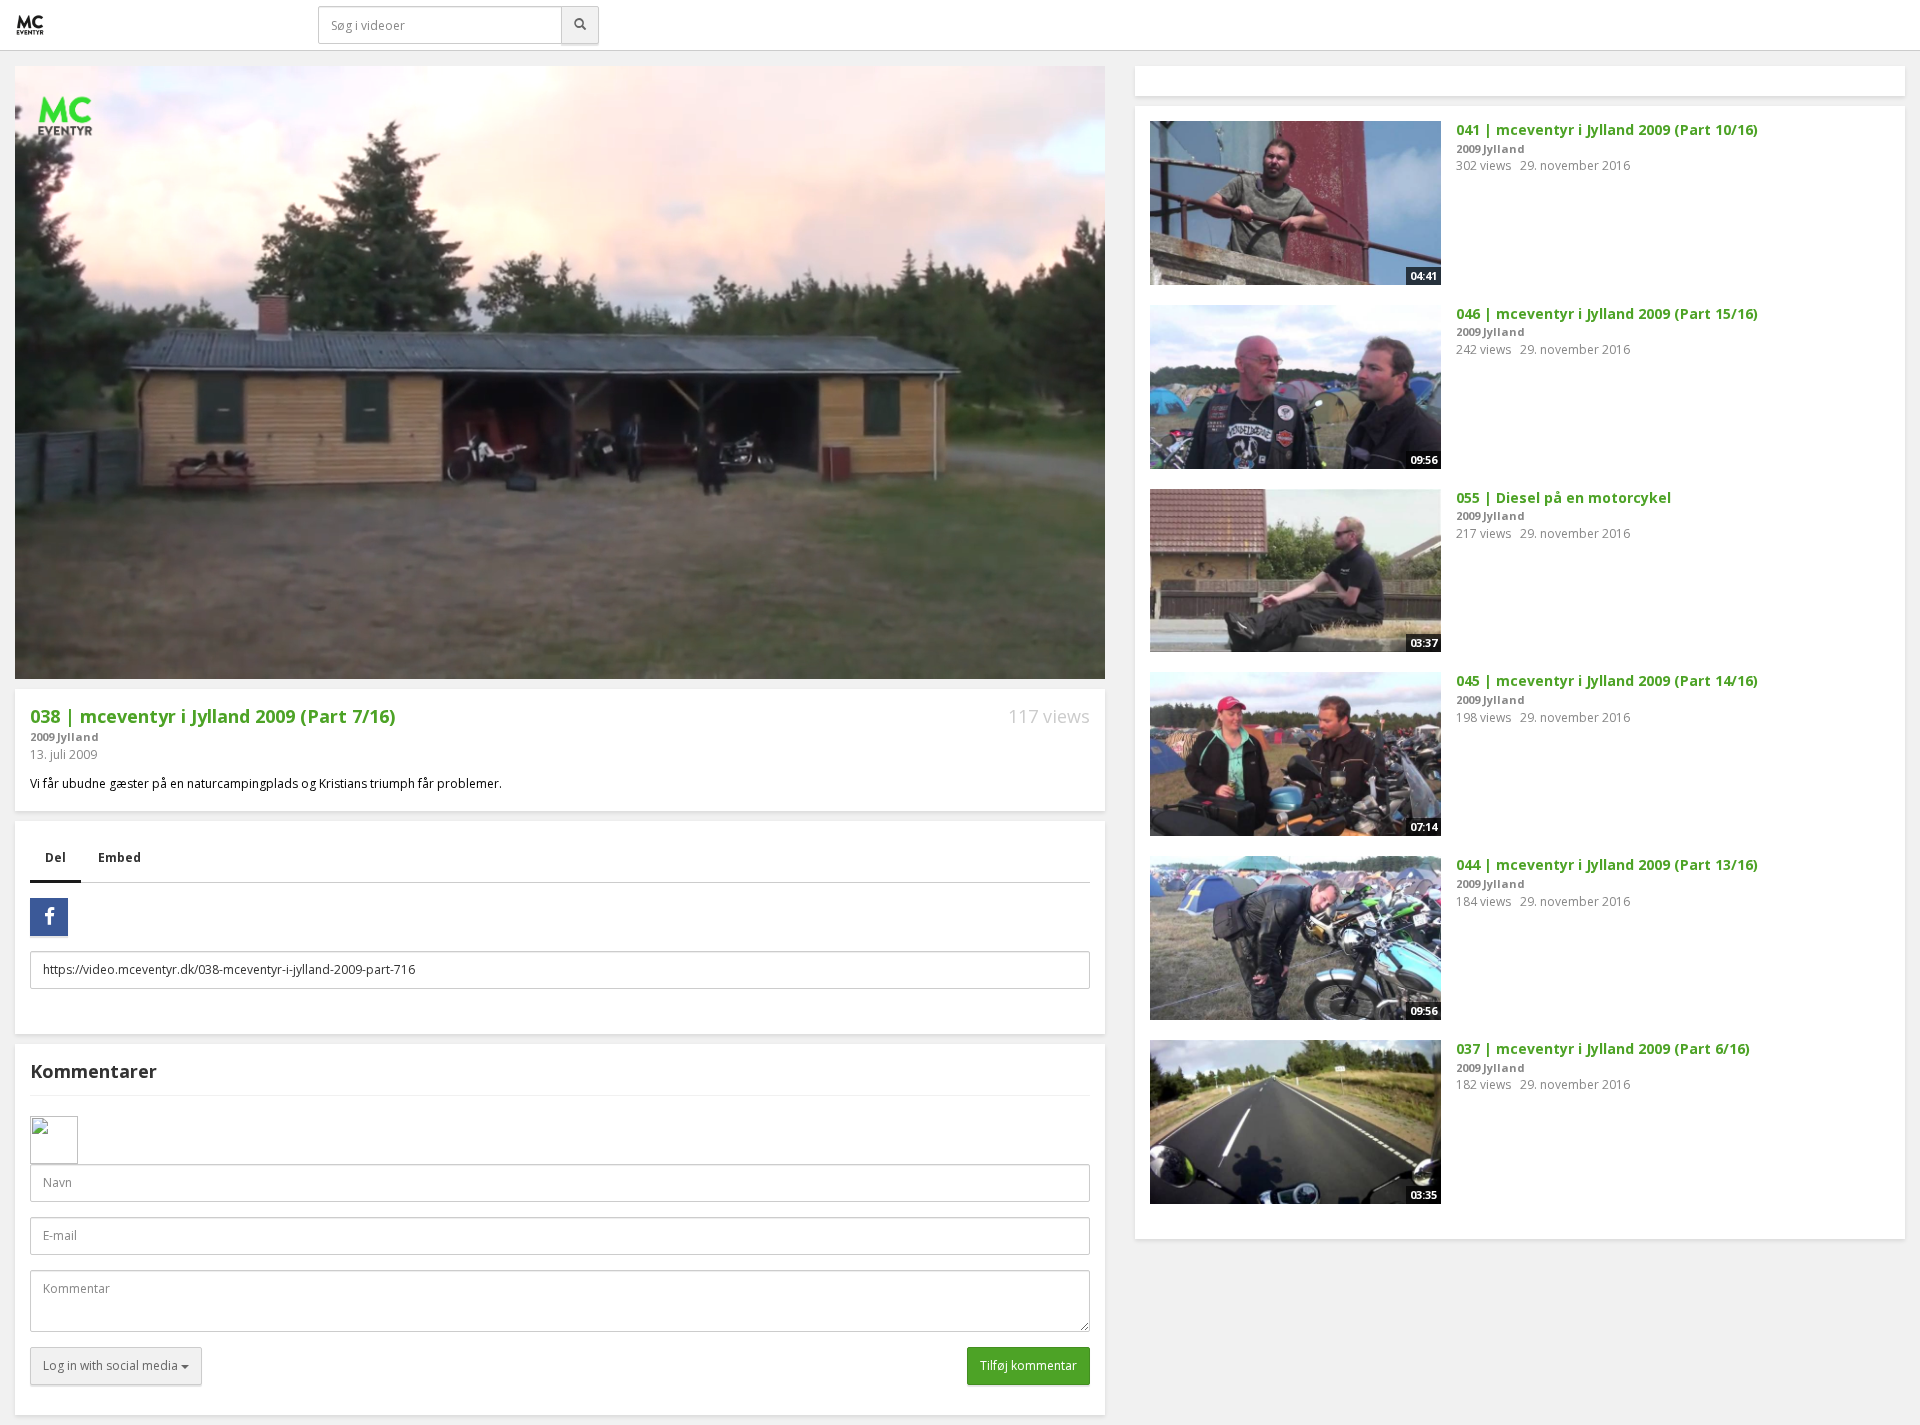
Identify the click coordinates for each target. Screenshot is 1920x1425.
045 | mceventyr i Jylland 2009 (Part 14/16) (1607, 680)
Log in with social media (112, 1365)
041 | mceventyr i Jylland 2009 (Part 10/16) (1607, 129)
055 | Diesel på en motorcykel (1563, 497)
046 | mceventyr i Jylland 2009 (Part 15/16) (1607, 313)
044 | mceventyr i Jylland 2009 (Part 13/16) (1607, 864)
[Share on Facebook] (49, 917)
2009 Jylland (64, 736)
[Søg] (580, 25)
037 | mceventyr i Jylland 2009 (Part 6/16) (1603, 1048)
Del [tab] (55, 857)
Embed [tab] (119, 857)
